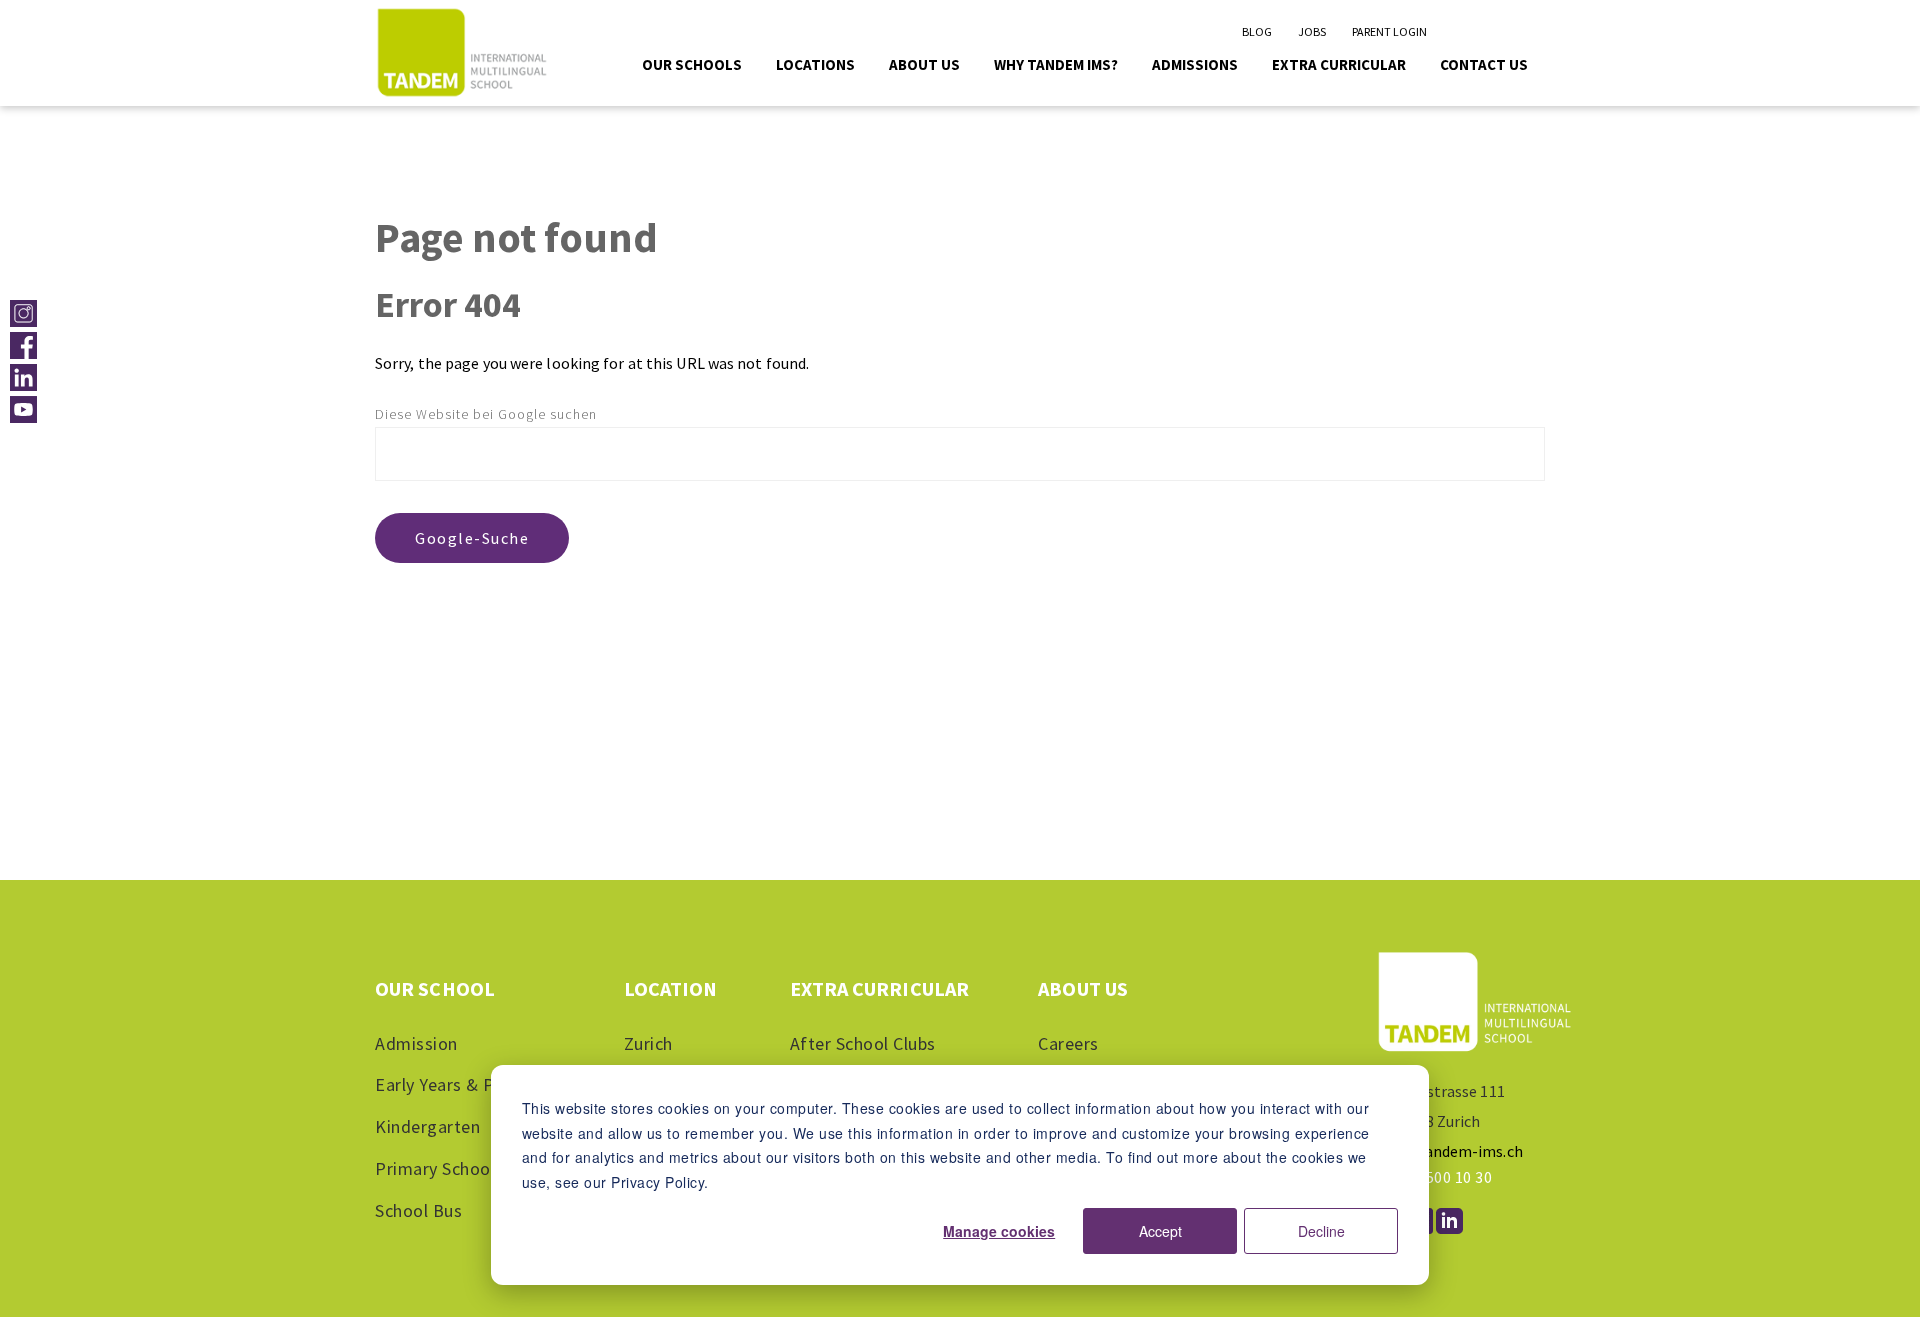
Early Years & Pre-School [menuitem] (472, 1084)
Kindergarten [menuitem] (427, 1126)
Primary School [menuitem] (435, 1168)
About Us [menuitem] (924, 64)
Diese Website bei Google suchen (486, 414)
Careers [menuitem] (1068, 1043)
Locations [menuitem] (815, 64)
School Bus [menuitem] (418, 1210)
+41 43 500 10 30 (1433, 1177)
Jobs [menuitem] (1312, 31)
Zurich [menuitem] (648, 1043)
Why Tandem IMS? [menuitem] (1056, 64)
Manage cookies (999, 1231)
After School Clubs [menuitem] (863, 1043)
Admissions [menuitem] (1195, 64)
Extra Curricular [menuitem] (1339, 64)
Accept (1160, 1231)
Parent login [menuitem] (1389, 31)
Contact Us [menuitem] (1484, 64)
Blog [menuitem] (1257, 31)
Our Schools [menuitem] (692, 64)
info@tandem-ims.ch (1449, 1151)
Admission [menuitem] (416, 1043)
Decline (1321, 1231)
